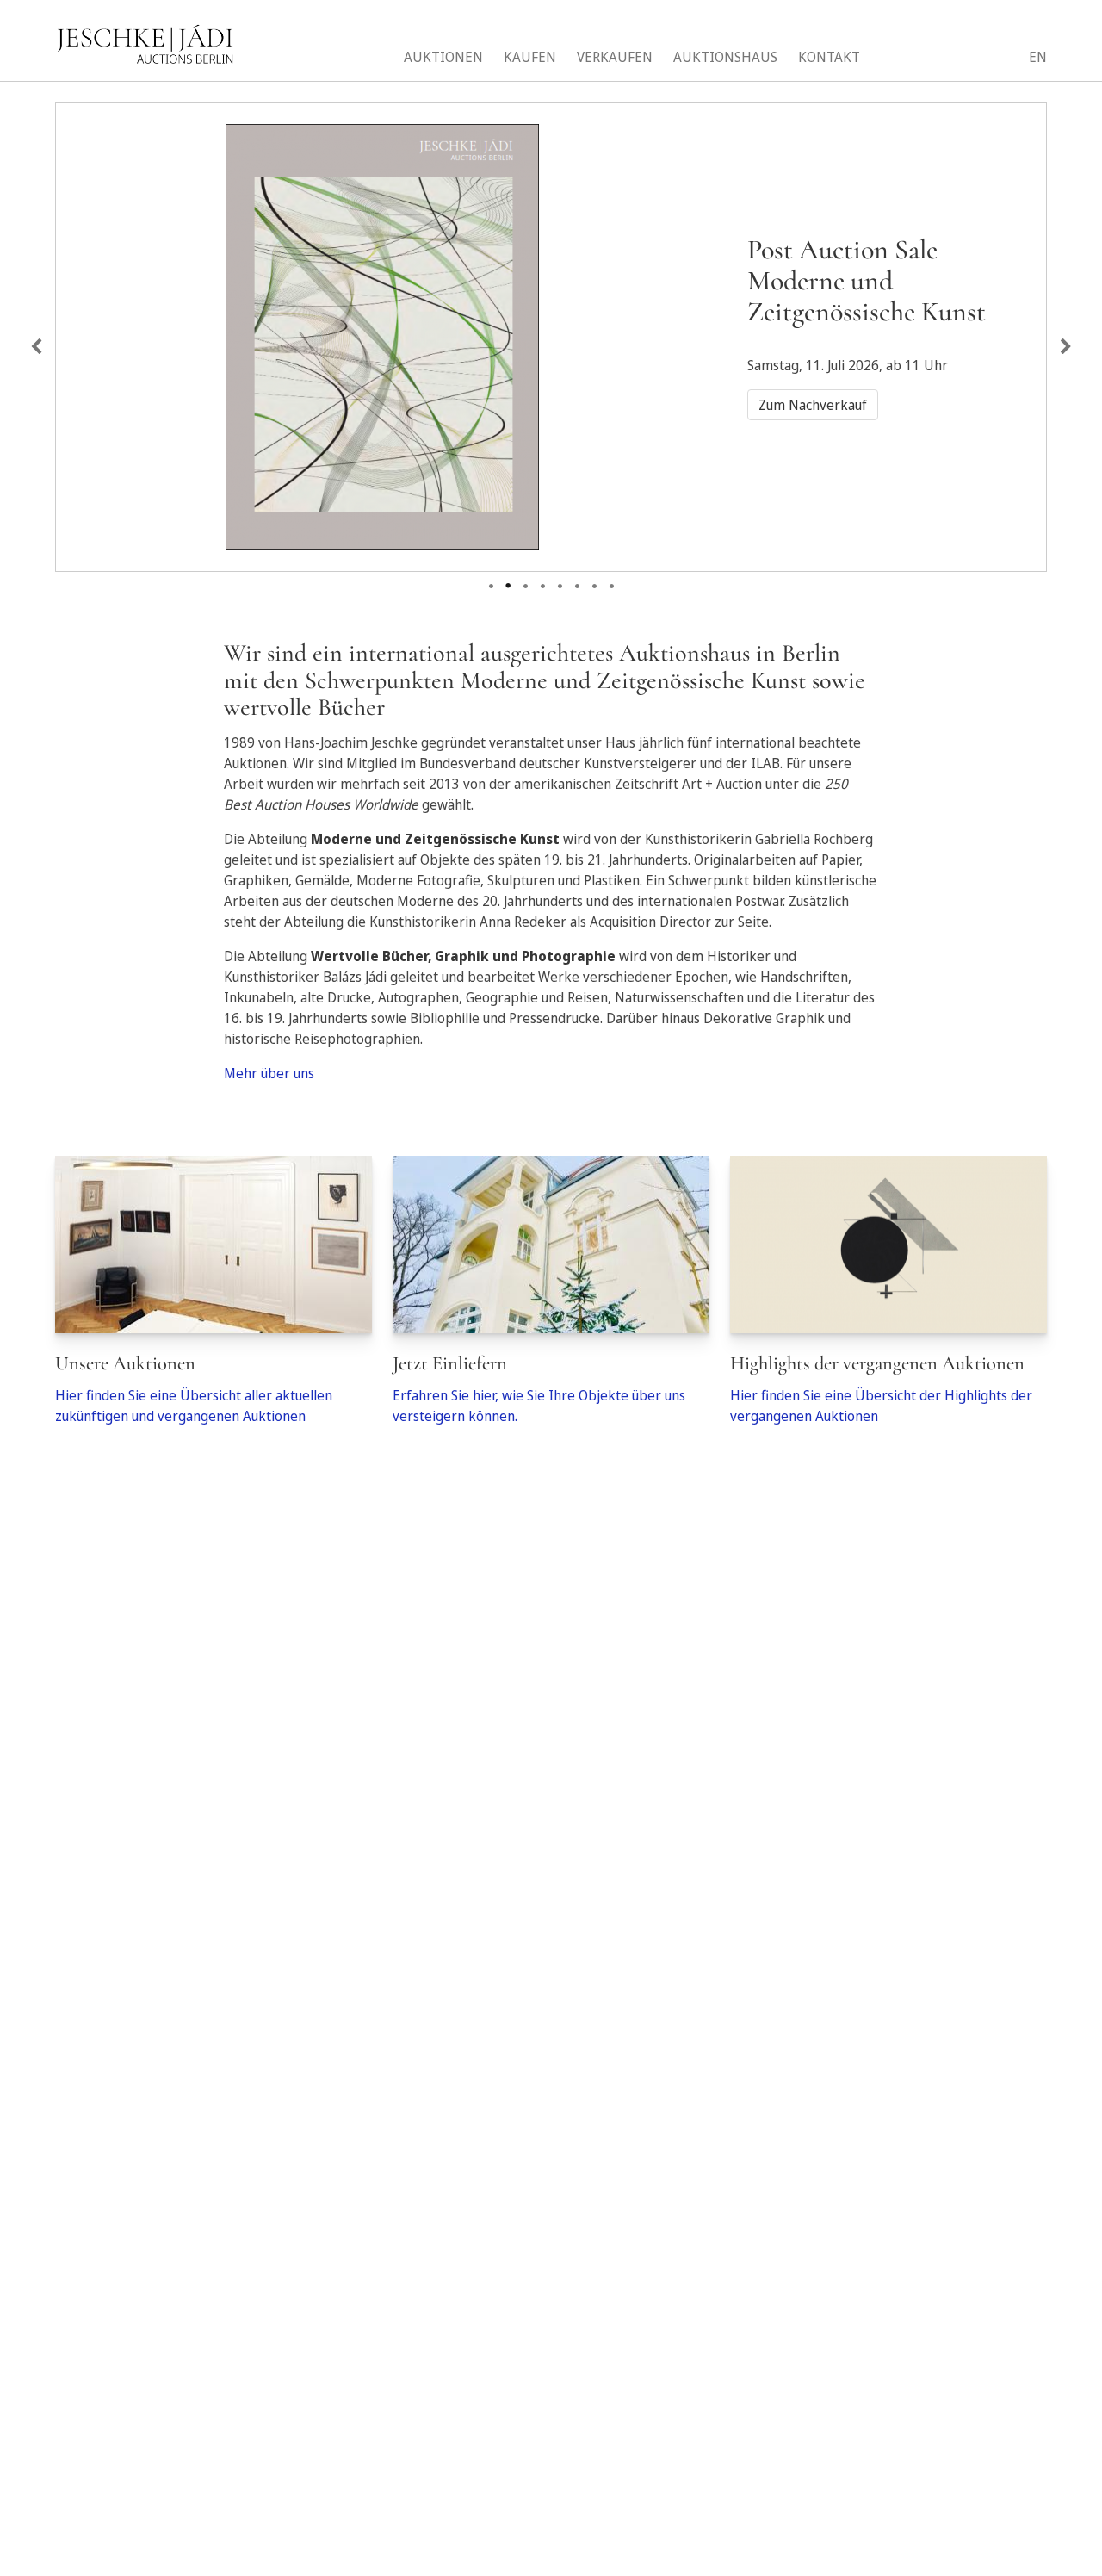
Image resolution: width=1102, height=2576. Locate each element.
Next (1066, 347)
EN (1038, 57)
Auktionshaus (725, 57)
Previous (36, 347)
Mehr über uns (269, 1073)
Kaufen (530, 57)
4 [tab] (542, 580)
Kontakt (829, 57)
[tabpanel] (551, 327)
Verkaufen (615, 57)
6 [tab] (577, 580)
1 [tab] (491, 580)
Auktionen (443, 57)
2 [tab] (508, 580)
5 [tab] (560, 580)
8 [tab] (611, 580)
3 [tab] (525, 580)
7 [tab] (594, 580)
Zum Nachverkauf (813, 405)
